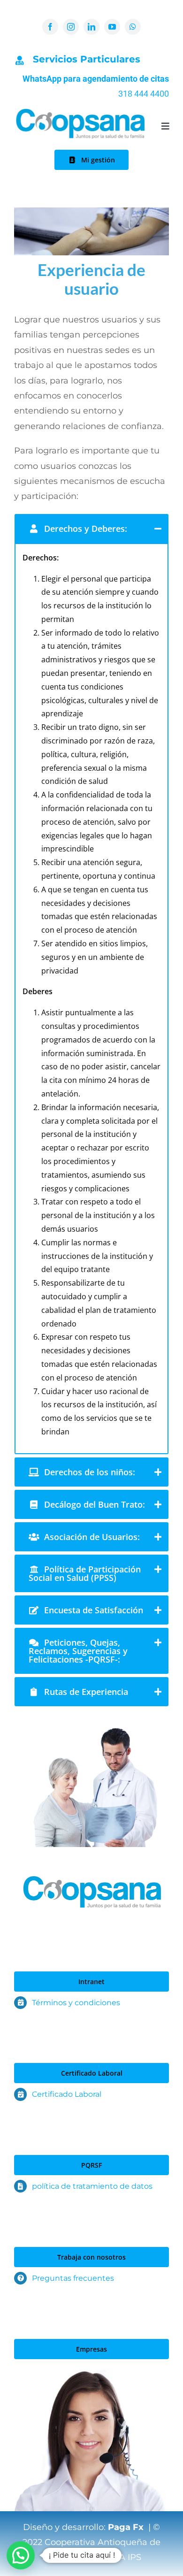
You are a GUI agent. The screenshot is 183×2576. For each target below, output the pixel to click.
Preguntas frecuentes (73, 2278)
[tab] (91, 529)
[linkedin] (91, 27)
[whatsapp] (133, 27)
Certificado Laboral (67, 2094)
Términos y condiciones (76, 2003)
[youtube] (112, 27)
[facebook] (50, 27)
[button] (21, 2555)
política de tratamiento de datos (92, 2186)
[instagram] (71, 27)
